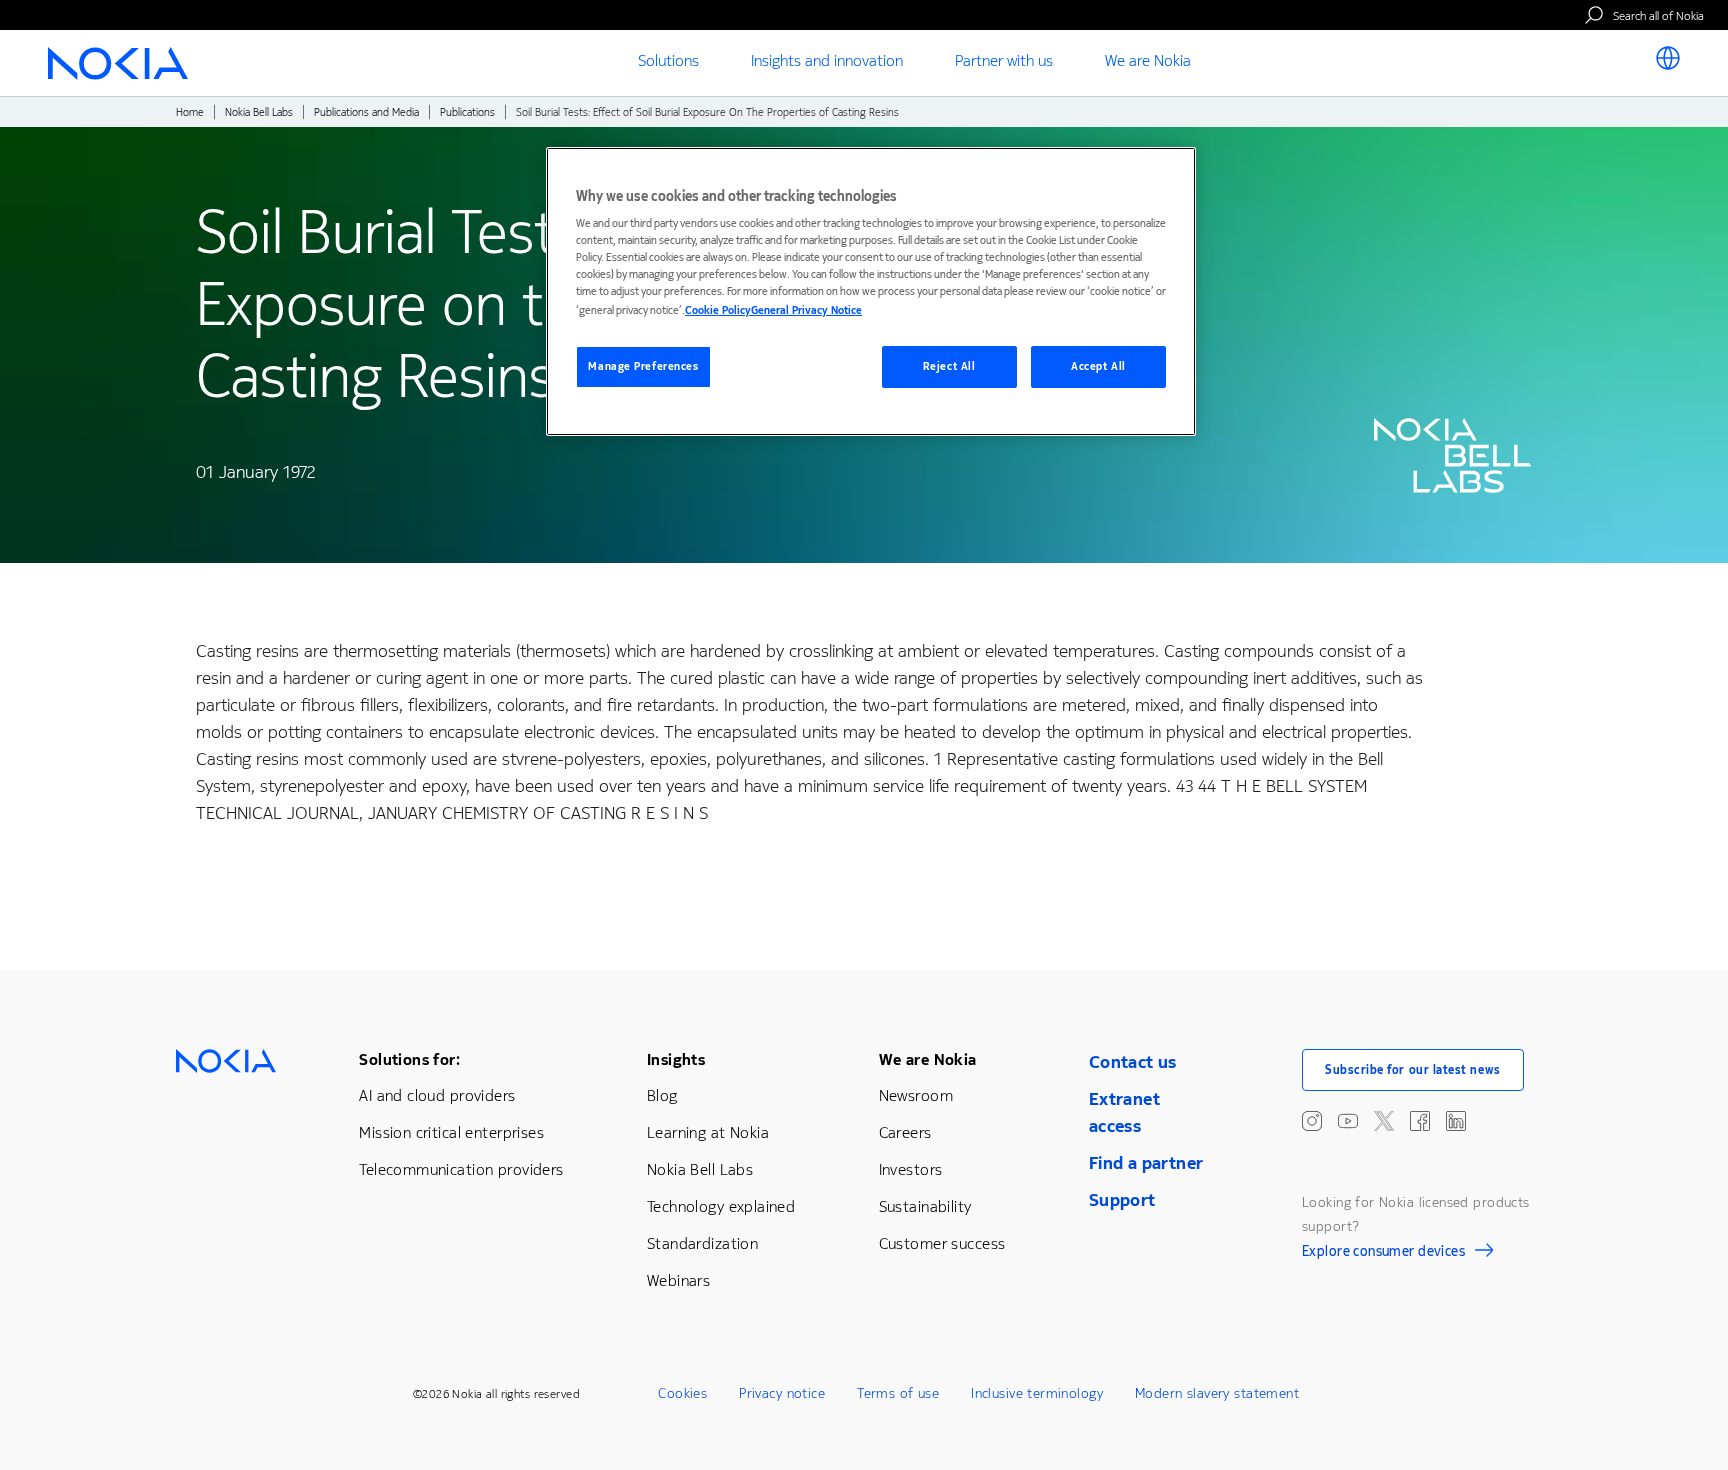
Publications (467, 112)
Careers (905, 1132)
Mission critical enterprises (451, 1132)
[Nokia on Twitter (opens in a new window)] (1384, 1121)
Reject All (949, 366)
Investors (911, 1169)
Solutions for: (409, 1059)
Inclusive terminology (1037, 1393)
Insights (676, 1059)
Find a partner (1146, 1163)
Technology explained (721, 1206)
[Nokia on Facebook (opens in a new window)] (1420, 1121)
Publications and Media (366, 112)
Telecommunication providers (461, 1169)
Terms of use (898, 1393)
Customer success (942, 1243)
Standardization (702, 1243)
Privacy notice (782, 1393)
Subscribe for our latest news (1413, 1070)
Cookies (682, 1393)
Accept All (1098, 366)
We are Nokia (928, 1059)
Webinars (678, 1280)
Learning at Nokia (708, 1132)
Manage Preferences (643, 366)
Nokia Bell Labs (259, 112)
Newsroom (916, 1095)
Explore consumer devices (1383, 1254)
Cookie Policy (718, 310)
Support (1122, 1200)
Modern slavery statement (1217, 1393)
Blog (662, 1095)
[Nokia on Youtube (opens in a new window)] (1348, 1121)
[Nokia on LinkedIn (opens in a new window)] (1456, 1121)
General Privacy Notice (806, 310)
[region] (871, 291)
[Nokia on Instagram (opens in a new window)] (1312, 1121)
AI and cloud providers (437, 1095)
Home (190, 112)
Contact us (1133, 1062)
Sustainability (925, 1206)
